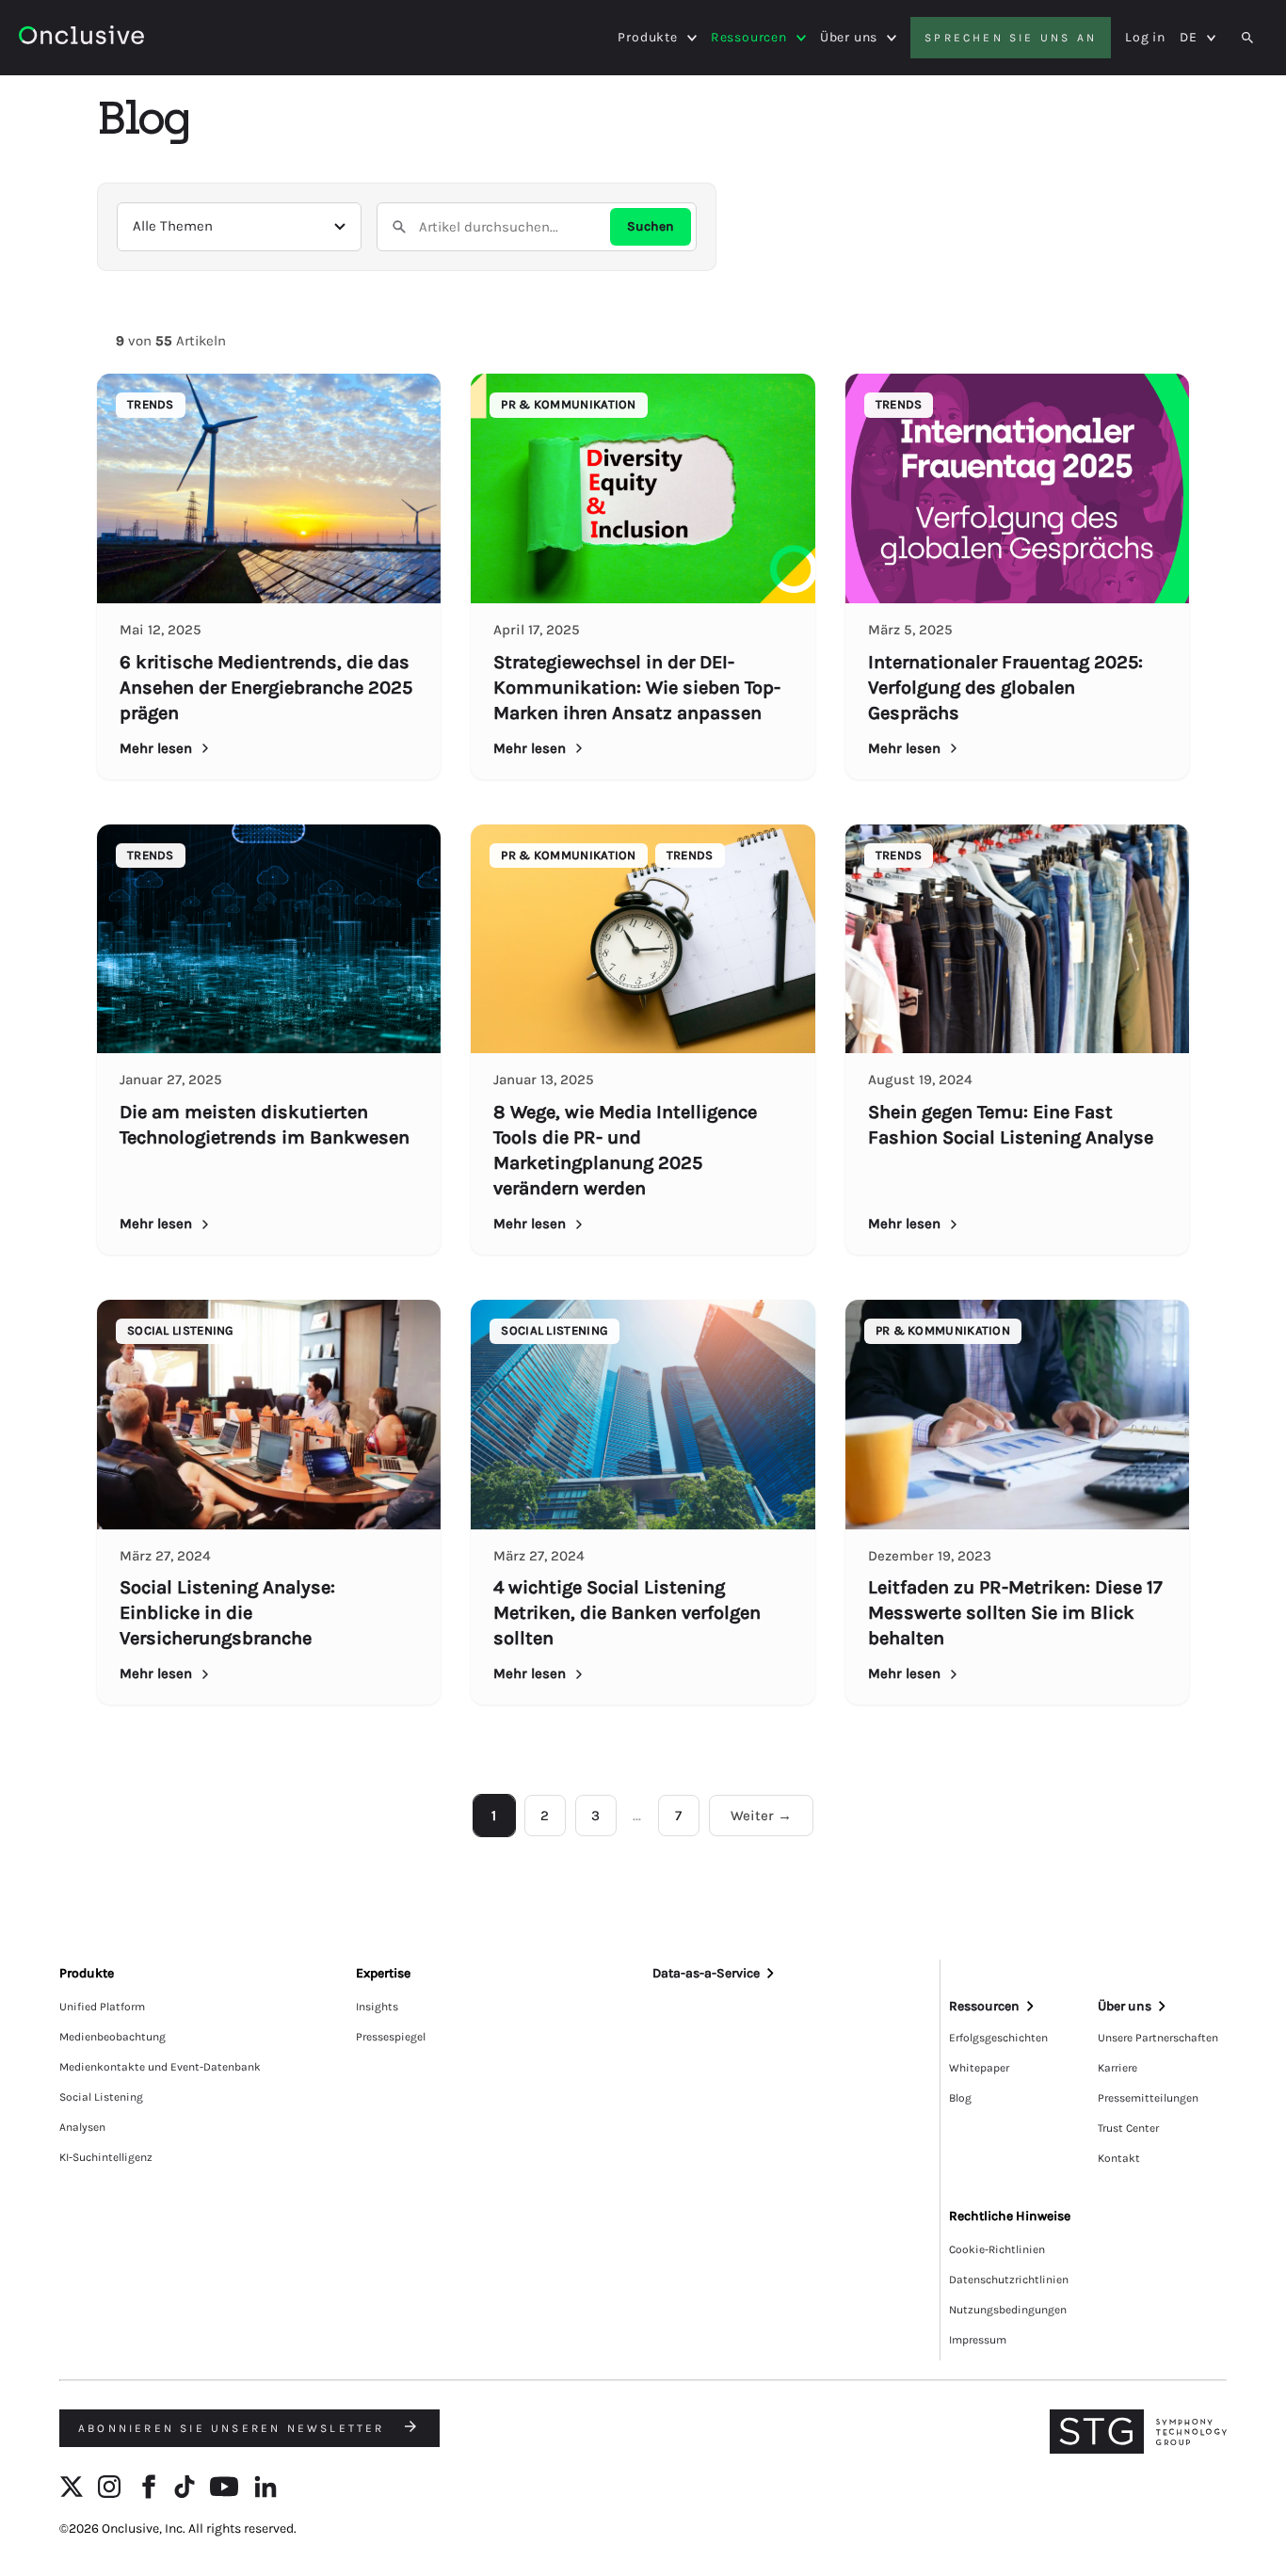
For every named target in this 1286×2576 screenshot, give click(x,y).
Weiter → (761, 1816)
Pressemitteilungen (1148, 2098)
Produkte (647, 38)
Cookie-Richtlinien (997, 2249)
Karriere (1117, 2068)
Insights (377, 2007)
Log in (1145, 37)
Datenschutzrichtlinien (1009, 2280)
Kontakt (1119, 2158)
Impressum (978, 2340)
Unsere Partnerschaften (1158, 2038)
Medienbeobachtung (113, 2037)
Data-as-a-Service (706, 1973)
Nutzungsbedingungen (1008, 2310)
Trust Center (1128, 2128)
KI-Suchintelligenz (106, 2157)
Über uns (849, 38)
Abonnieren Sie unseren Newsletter (234, 2428)
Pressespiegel (391, 2037)
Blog (960, 2098)
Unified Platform (102, 2007)
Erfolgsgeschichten (998, 2038)
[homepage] (81, 38)
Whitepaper (979, 2068)
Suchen (651, 226)
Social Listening (101, 2097)
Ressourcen (749, 38)
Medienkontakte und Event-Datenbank (160, 2067)
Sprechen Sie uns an (1011, 38)
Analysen (82, 2127)
